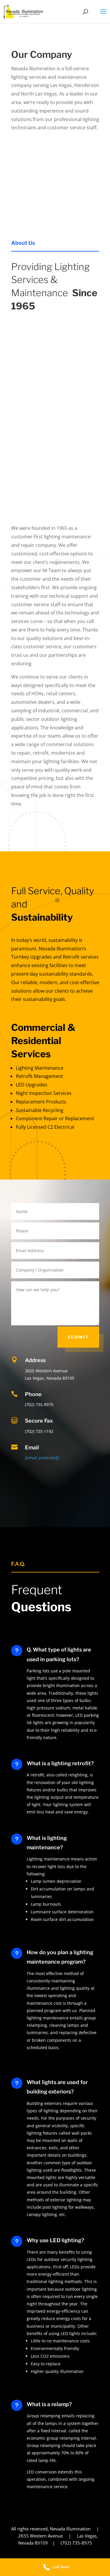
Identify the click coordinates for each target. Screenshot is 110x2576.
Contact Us (71, 839)
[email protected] (42, 1458)
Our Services (68, 1166)
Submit (78, 1337)
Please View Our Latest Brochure (55, 200)
